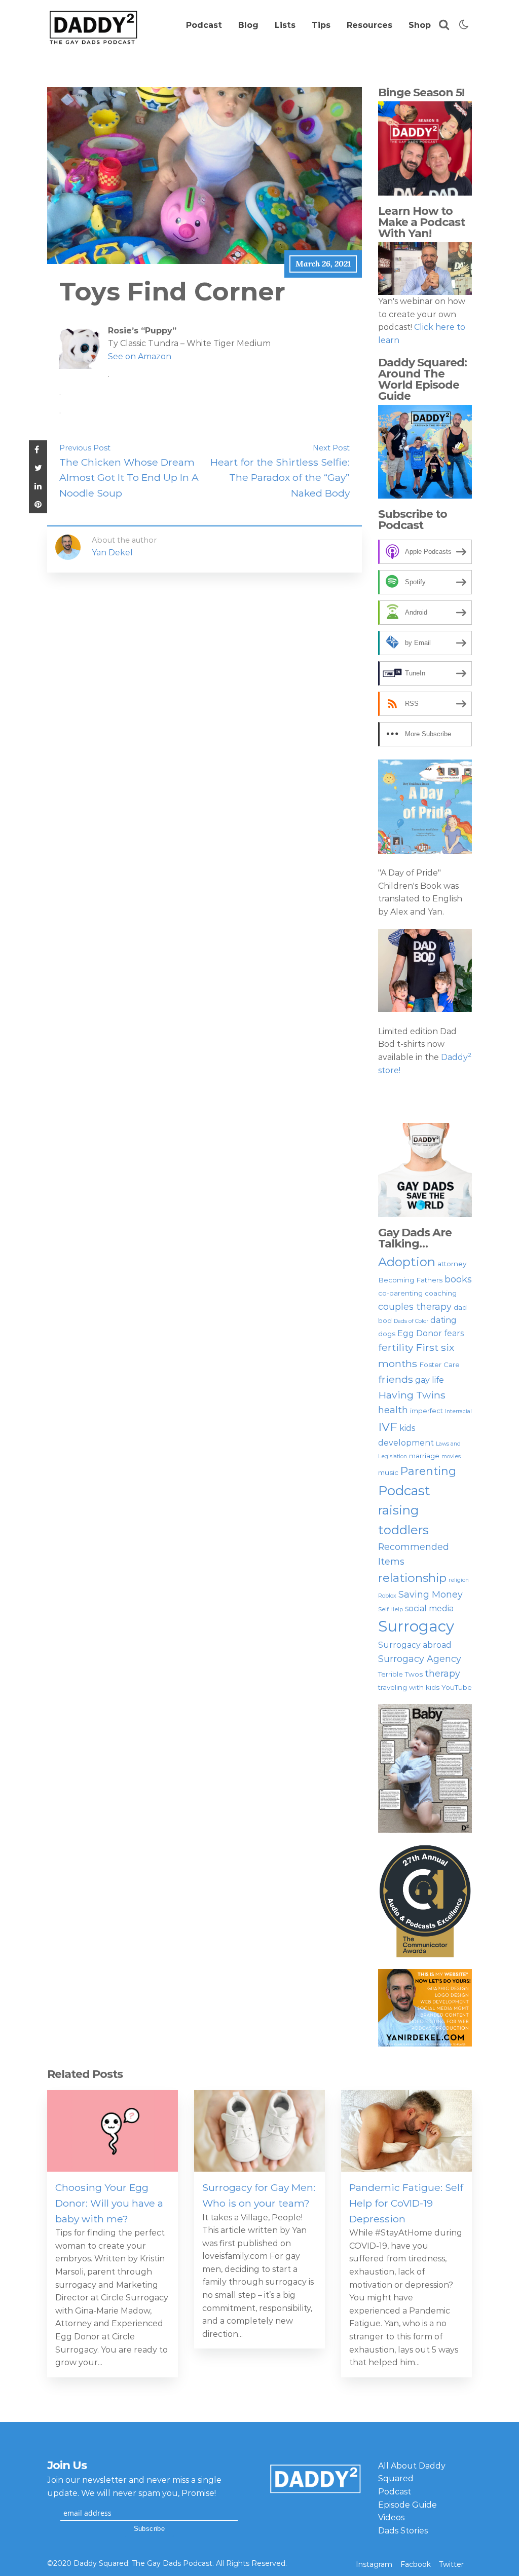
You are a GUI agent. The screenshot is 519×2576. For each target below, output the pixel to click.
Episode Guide (407, 2505)
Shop (420, 25)
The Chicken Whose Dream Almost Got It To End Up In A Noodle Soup (129, 478)
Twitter (451, 2564)
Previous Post (85, 448)
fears (454, 1333)
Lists (285, 25)
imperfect (427, 1411)
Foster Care (439, 1365)
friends (396, 1379)
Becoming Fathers (410, 1280)
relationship (412, 1578)
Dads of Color (411, 1321)
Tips (321, 25)
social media (429, 1608)
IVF (388, 1427)
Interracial (458, 1411)
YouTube (457, 1687)
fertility (396, 1347)
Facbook (416, 2564)
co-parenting (400, 1293)
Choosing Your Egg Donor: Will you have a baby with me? (109, 2203)
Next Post (331, 448)
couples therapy (415, 1306)
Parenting (428, 1471)
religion (459, 1580)
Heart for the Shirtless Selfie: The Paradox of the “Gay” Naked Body (280, 478)
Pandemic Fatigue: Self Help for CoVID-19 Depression (406, 2203)
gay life (430, 1380)
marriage (424, 1456)
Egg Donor (420, 1333)
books (458, 1279)
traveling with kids (409, 1687)
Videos (391, 2517)
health (393, 1410)
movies (451, 1456)
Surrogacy (416, 1626)
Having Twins (412, 1395)
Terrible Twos (400, 1674)
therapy (442, 1673)
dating (443, 1320)
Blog (248, 25)
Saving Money (431, 1594)
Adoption (407, 1262)
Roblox (387, 1596)
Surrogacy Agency (420, 1659)
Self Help (391, 1609)
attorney (452, 1264)
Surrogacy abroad (415, 1645)
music (388, 1472)
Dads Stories (403, 2531)
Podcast (204, 25)
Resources (369, 25)
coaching (441, 1293)
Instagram (374, 2564)
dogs (387, 1334)
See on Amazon (140, 356)
